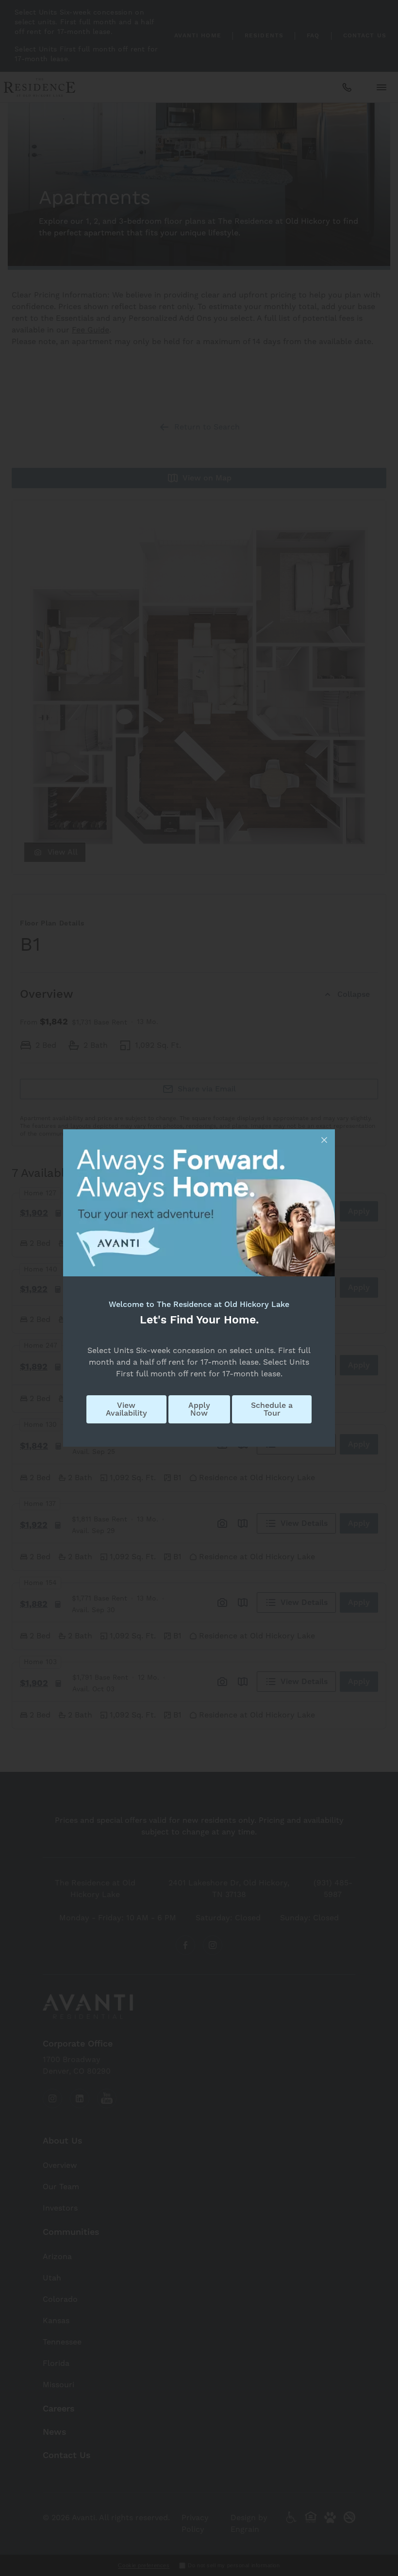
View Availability (126, 1409)
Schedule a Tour (272, 1409)
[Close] (324, 1140)
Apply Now (199, 1409)
